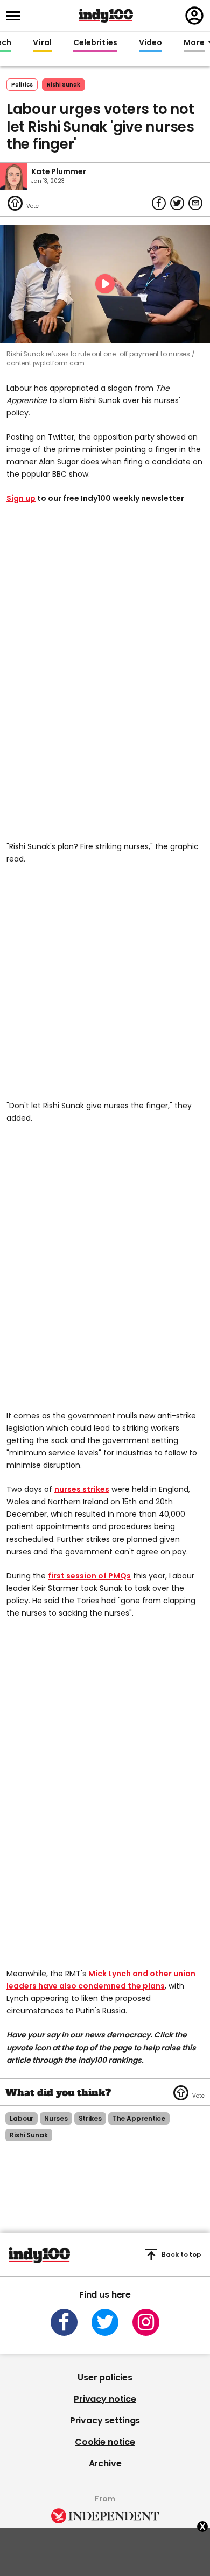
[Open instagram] (146, 2322)
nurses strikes (82, 1489)
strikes (90, 2118)
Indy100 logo (106, 16)
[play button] (105, 284)
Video (150, 43)
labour (22, 2118)
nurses (56, 2118)
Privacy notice (105, 2399)
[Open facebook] (64, 2322)
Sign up (21, 498)
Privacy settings (105, 2420)
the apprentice (139, 2118)
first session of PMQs (89, 1576)
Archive (105, 2463)
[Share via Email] (195, 203)
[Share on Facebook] (159, 203)
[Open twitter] (105, 2322)
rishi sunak (64, 85)
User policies (105, 2377)
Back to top (181, 2254)
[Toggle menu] (17, 16)
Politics (22, 85)
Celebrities (95, 43)
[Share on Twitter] (177, 203)
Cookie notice (105, 2442)
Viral (42, 43)
